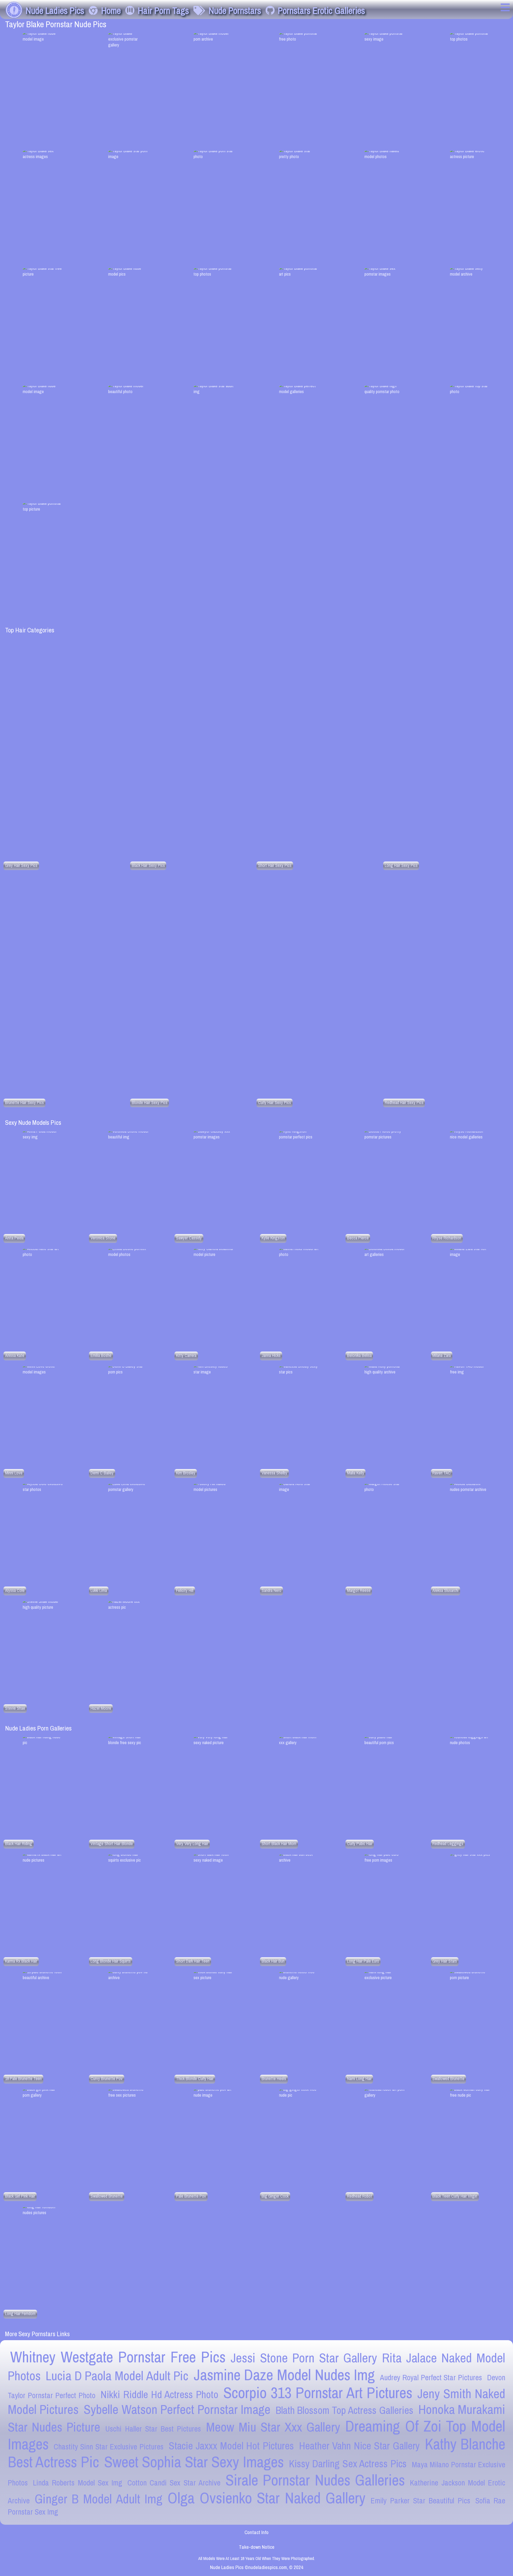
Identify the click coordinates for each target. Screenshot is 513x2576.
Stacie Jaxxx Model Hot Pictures (231, 2446)
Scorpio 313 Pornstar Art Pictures (318, 2393)
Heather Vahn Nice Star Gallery (359, 2446)
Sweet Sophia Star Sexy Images (194, 2462)
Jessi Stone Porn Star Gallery (304, 2358)
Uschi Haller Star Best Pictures (153, 2429)
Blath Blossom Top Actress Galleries (345, 2410)
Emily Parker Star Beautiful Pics (420, 2501)
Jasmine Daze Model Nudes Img (284, 2375)
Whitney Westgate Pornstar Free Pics (118, 2357)
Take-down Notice (257, 2547)
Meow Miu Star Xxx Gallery (273, 2427)
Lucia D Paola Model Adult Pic (117, 2376)
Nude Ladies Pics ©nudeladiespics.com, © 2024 (257, 2567)
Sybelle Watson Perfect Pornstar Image (177, 2409)
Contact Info (256, 2532)
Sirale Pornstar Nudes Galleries (315, 2480)
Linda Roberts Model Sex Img (77, 2483)
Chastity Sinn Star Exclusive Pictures (109, 2447)
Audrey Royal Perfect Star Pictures (431, 2377)
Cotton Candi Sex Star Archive (174, 2483)
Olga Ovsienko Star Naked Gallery (267, 2498)
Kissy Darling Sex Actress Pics (348, 2464)
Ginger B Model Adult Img (99, 2499)
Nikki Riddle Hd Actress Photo (159, 2394)
